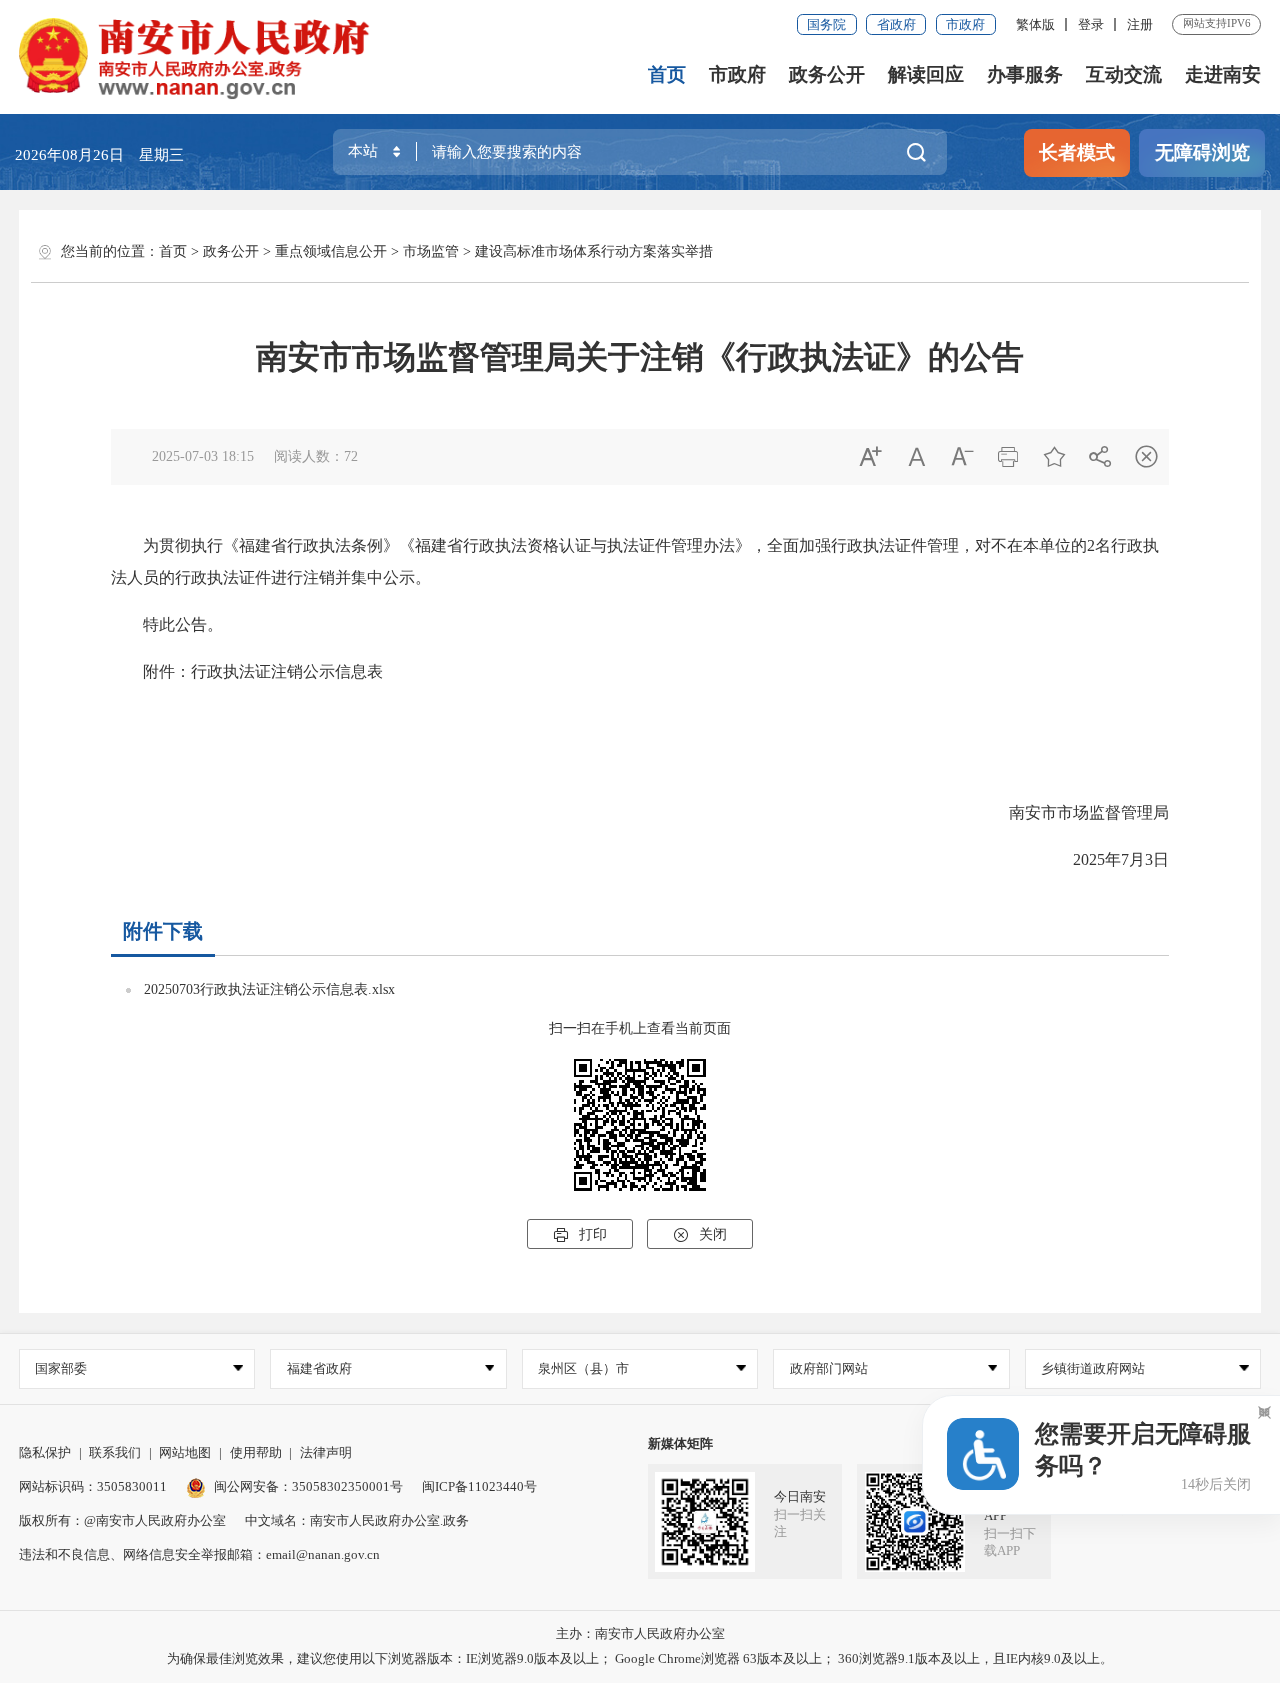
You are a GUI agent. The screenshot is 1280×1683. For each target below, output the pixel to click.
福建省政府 (319, 1368)
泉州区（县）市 (583, 1368)
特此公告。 (167, 624)
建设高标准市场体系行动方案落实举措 (594, 251)
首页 (667, 74)
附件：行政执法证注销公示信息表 (247, 671)
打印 (580, 1235)
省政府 (896, 24)
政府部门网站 (829, 1368)
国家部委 (61, 1368)
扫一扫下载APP (1010, 1542)
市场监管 (431, 251)
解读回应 (926, 74)
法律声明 (326, 1452)
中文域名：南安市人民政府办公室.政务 (357, 1520)
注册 (1140, 24)
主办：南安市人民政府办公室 (640, 1633)
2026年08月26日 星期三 (99, 154)
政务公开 (827, 74)
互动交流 (1124, 74)
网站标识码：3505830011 (93, 1486)
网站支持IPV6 (1217, 23)
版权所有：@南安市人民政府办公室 (122, 1520)
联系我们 (115, 1452)
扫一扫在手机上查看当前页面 (640, 1028)
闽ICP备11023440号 (479, 1486)
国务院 (826, 24)
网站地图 (185, 1452)
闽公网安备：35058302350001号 (308, 1486)
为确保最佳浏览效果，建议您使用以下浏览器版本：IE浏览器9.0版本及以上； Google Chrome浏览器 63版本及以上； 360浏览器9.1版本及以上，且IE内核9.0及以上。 (640, 1658)
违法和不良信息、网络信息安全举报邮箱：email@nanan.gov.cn (199, 1554)
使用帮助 (256, 1452)
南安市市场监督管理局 (1089, 812)
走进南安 (1223, 74)
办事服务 (1025, 74)
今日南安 (800, 1496)
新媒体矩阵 (680, 1443)
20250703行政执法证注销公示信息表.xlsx (269, 989)
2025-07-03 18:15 (203, 456)
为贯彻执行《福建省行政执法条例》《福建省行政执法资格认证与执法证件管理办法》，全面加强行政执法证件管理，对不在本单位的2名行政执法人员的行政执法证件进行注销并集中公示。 (635, 561)
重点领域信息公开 (331, 251)
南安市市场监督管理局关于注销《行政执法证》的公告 (640, 357)
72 (351, 456)
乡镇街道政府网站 (1093, 1368)
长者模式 (1077, 152)
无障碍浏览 (1202, 152)
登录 (1091, 24)
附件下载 (163, 931)
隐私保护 (45, 1452)
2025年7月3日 (1105, 859)
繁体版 (1035, 24)
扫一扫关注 (800, 1523)
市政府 (965, 24)
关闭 (700, 1235)
